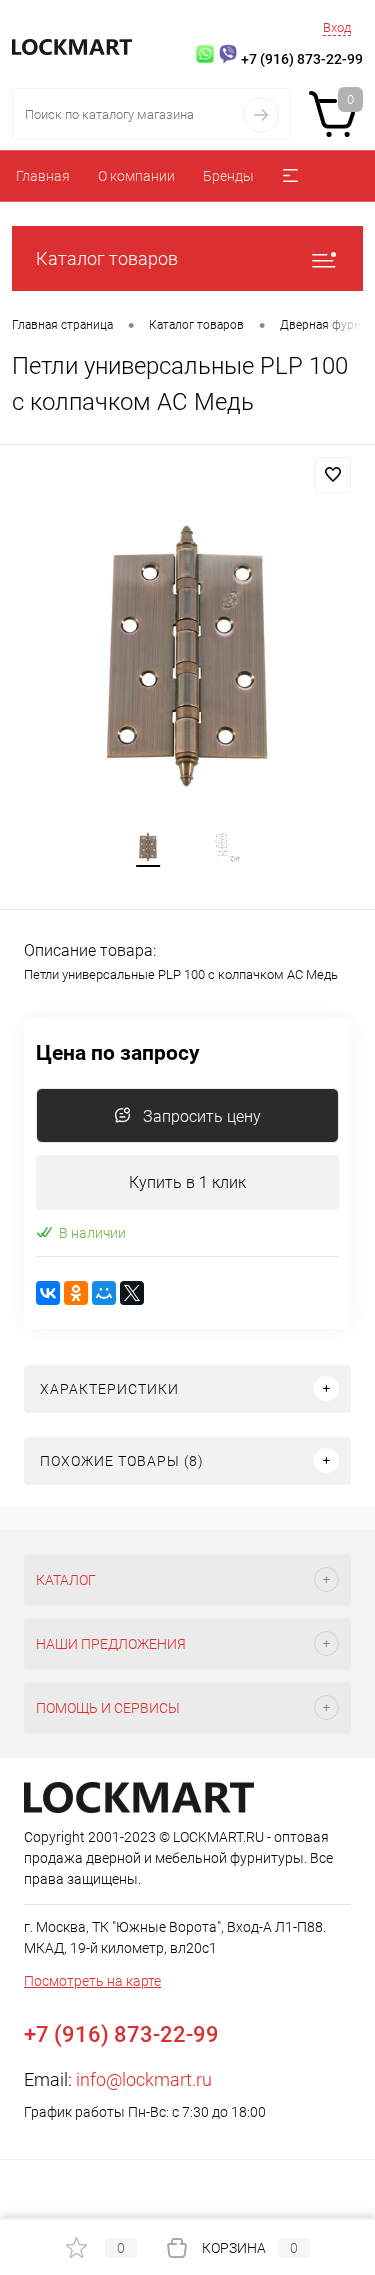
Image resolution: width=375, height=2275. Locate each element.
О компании (136, 176)
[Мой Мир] (104, 1293)
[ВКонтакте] (48, 1293)
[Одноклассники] (76, 1293)
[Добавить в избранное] (333, 475)
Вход (337, 27)
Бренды (228, 176)
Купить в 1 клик (187, 1182)
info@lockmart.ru (144, 2079)
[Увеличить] (187, 656)
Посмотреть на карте (92, 1981)
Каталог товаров (107, 258)
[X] (132, 1293)
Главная (43, 176)
